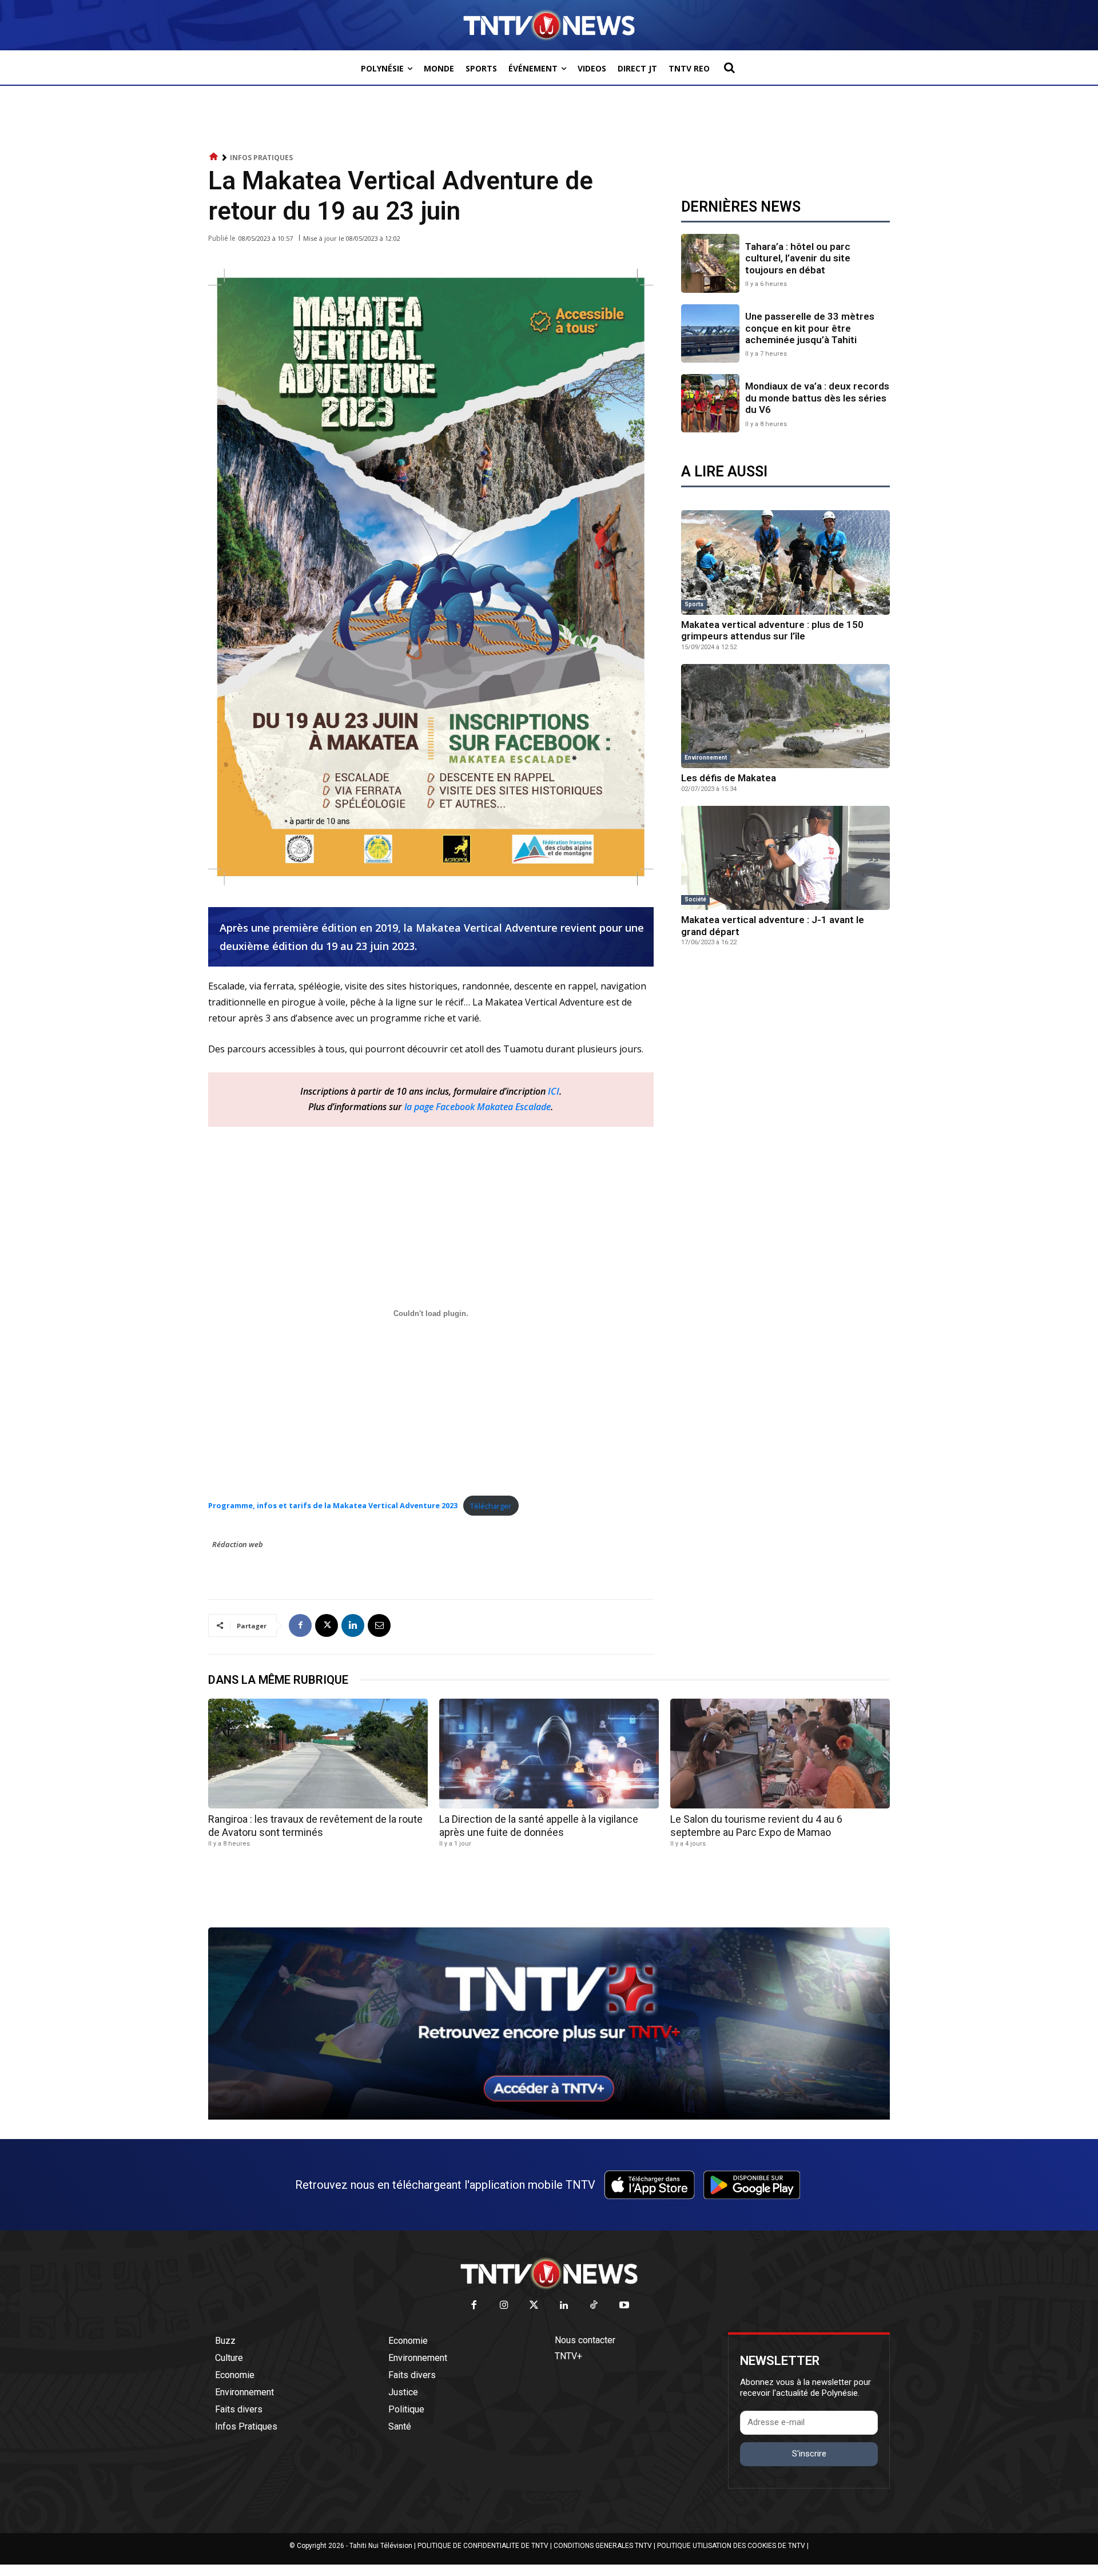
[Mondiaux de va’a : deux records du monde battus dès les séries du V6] (710, 403)
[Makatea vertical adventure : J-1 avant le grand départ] (785, 858)
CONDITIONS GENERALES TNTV (603, 2546)
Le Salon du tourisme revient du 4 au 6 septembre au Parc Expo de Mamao (756, 1826)
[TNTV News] (549, 2273)
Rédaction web (238, 1544)
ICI (554, 1091)
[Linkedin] (353, 1625)
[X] (327, 1625)
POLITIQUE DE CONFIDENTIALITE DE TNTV (483, 2546)
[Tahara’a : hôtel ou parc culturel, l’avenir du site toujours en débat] (710, 263)
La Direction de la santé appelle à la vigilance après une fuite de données (539, 1826)
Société (695, 899)
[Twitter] (534, 2306)
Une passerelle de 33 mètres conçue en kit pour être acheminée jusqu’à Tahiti (810, 328)
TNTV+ (568, 2356)
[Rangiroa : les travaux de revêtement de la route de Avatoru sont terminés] (318, 1754)
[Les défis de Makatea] (785, 716)
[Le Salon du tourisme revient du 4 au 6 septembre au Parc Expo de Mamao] (780, 1754)
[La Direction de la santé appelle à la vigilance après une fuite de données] (549, 1754)
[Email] (379, 1625)
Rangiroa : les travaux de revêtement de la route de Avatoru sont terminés (315, 1826)
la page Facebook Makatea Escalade (478, 1107)
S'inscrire (809, 2454)
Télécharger (491, 1506)
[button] (729, 67)
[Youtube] (624, 2306)
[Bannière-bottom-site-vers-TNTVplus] (549, 2117)
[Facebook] (300, 1625)
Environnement (706, 758)
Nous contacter (585, 2340)
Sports (694, 604)
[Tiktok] (594, 2306)
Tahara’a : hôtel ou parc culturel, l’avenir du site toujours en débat (798, 258)
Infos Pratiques (261, 158)
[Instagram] (504, 2306)
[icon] (214, 157)
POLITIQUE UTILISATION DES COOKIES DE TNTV (731, 2546)
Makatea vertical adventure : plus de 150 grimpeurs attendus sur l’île (772, 630)
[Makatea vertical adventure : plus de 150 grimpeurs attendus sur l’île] (785, 562)
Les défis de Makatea (729, 778)
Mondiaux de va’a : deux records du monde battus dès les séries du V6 (817, 398)
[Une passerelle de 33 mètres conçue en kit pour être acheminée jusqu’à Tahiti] (710, 333)
